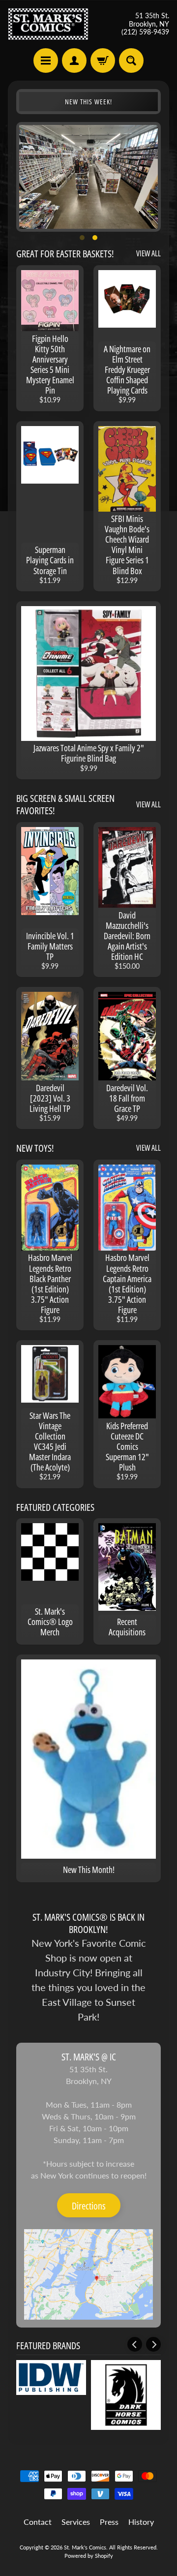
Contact (38, 2522)
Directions (89, 2206)
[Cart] (103, 61)
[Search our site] (131, 61)
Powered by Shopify (89, 2556)
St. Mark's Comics (85, 2547)
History (141, 2522)
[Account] (74, 61)
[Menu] (46, 61)
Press (109, 2522)
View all (148, 253)
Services (76, 2522)
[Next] (153, 2344)
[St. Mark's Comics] (48, 24)
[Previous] (135, 2344)
